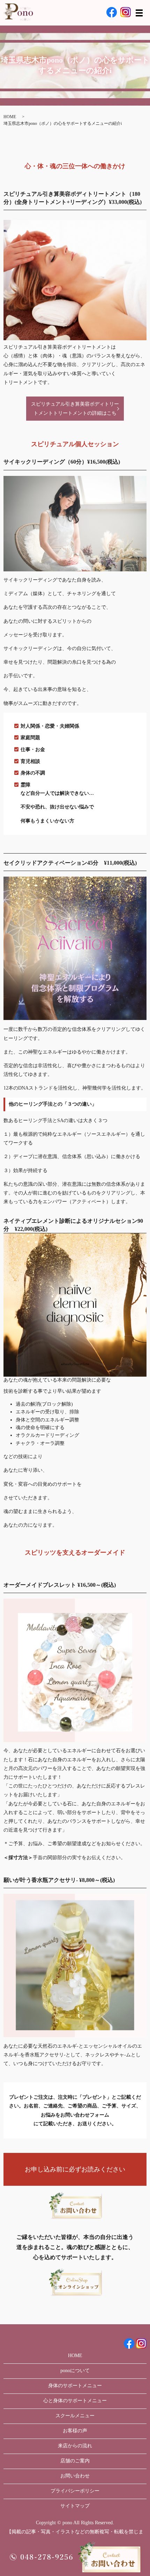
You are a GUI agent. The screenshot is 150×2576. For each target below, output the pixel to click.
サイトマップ (75, 2506)
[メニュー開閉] (139, 13)
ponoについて (75, 2371)
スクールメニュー (75, 2416)
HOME (10, 117)
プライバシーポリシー (75, 2491)
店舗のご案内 (75, 2461)
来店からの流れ (75, 2446)
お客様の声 (75, 2431)
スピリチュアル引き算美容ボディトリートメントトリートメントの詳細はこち (75, 408)
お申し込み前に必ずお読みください (75, 2169)
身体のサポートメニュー (75, 2386)
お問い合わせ (75, 2476)
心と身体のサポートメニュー (75, 2401)
